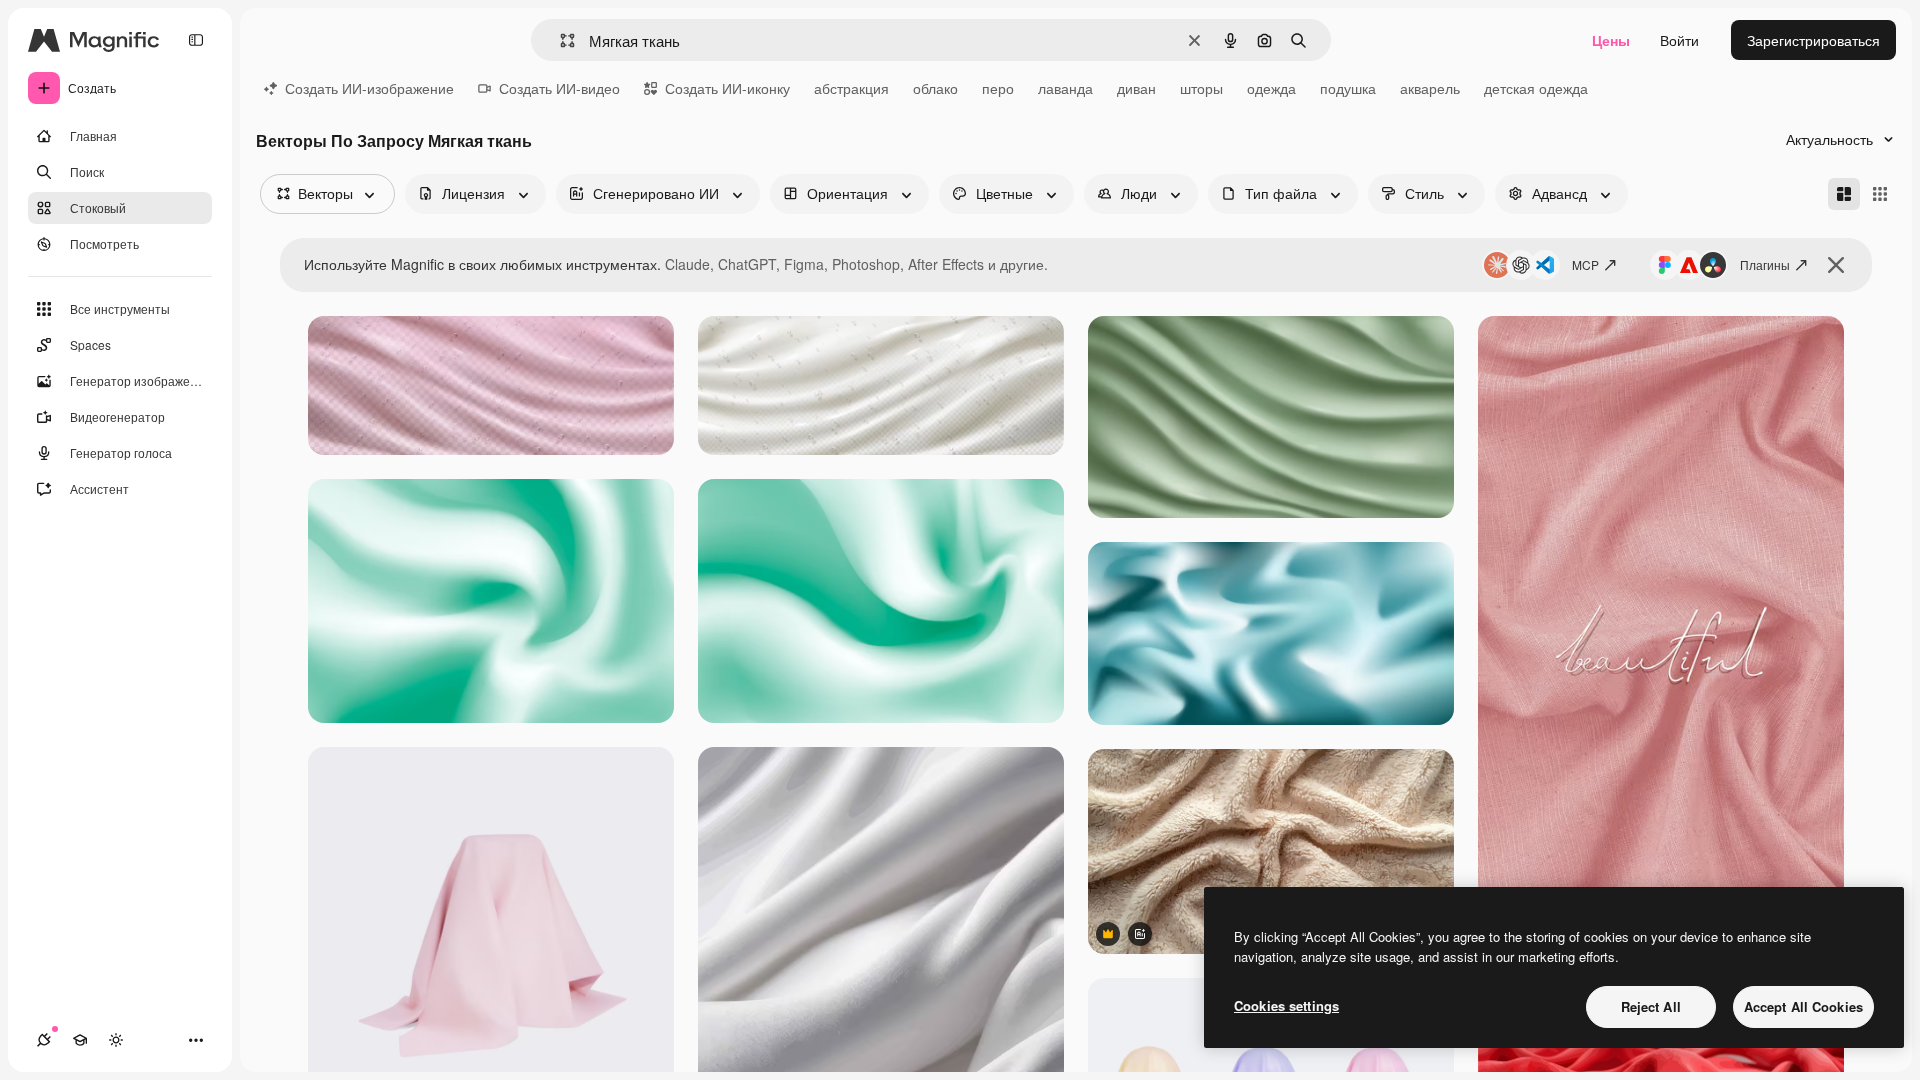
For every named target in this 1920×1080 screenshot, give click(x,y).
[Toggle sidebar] (196, 40)
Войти (1679, 40)
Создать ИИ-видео (559, 88)
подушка (1348, 88)
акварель (1430, 88)
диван (1136, 88)
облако (935, 88)
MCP (1585, 264)
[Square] (1880, 194)
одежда (1271, 88)
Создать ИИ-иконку (727, 88)
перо (998, 88)
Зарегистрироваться (1813, 40)
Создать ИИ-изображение (369, 88)
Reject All (1651, 1006)
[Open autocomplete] (559, 40)
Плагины (1765, 264)
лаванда (1065, 88)
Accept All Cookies (1803, 1006)
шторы (1201, 88)
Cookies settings (1286, 1005)
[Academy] (80, 1040)
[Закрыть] (1836, 265)
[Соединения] (44, 1040)
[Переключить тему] (116, 1040)
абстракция (851, 88)
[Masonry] (1844, 194)
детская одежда (1536, 88)
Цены (1611, 40)
